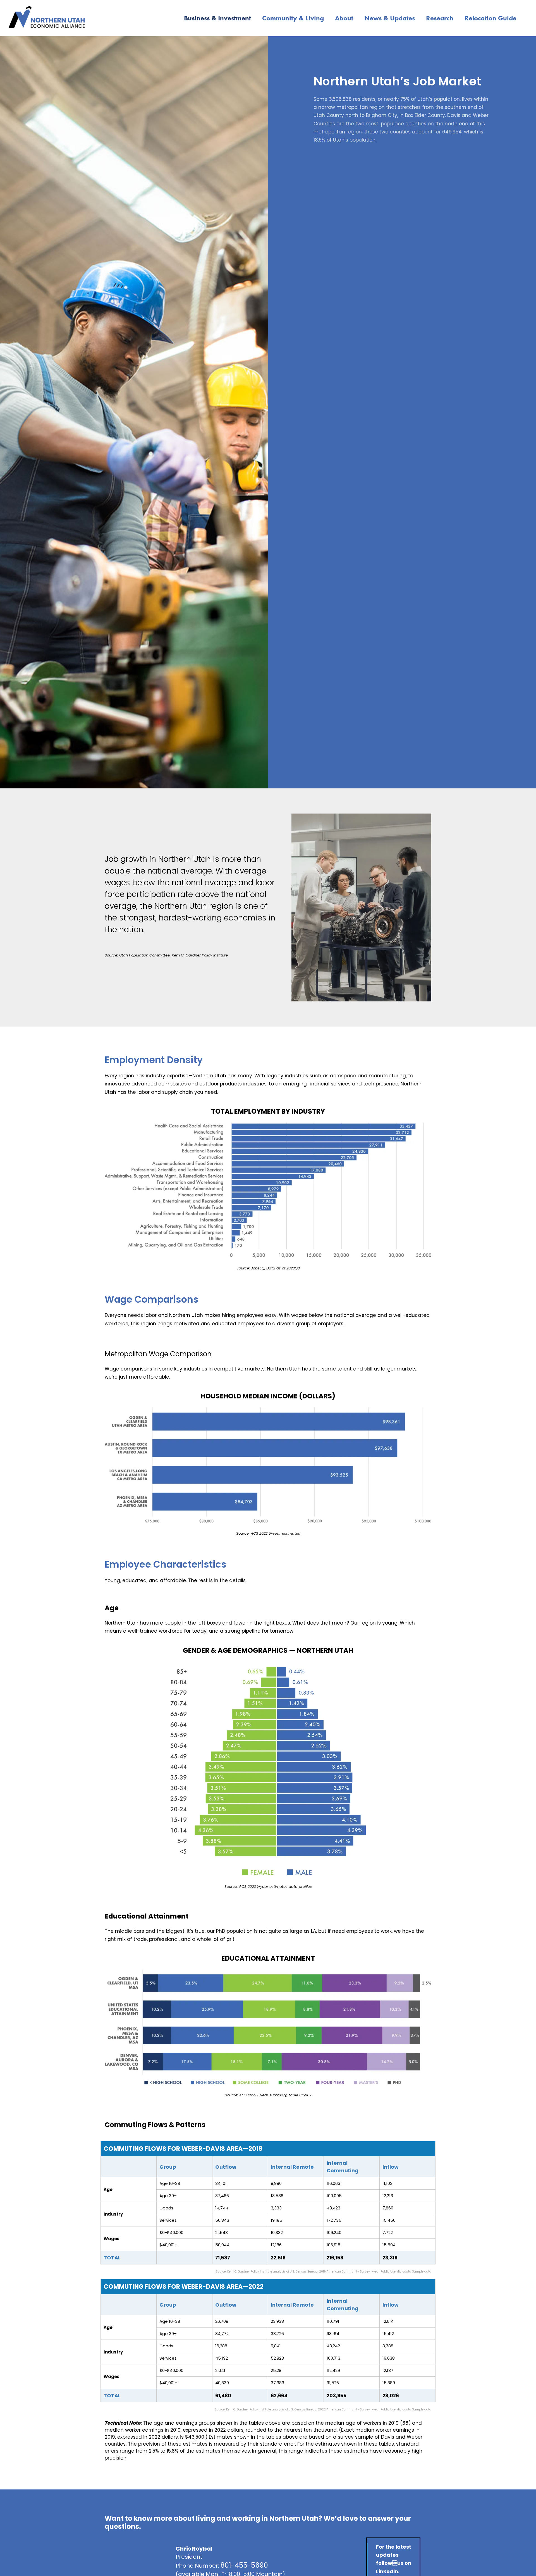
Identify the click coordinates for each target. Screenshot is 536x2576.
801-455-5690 (244, 2565)
